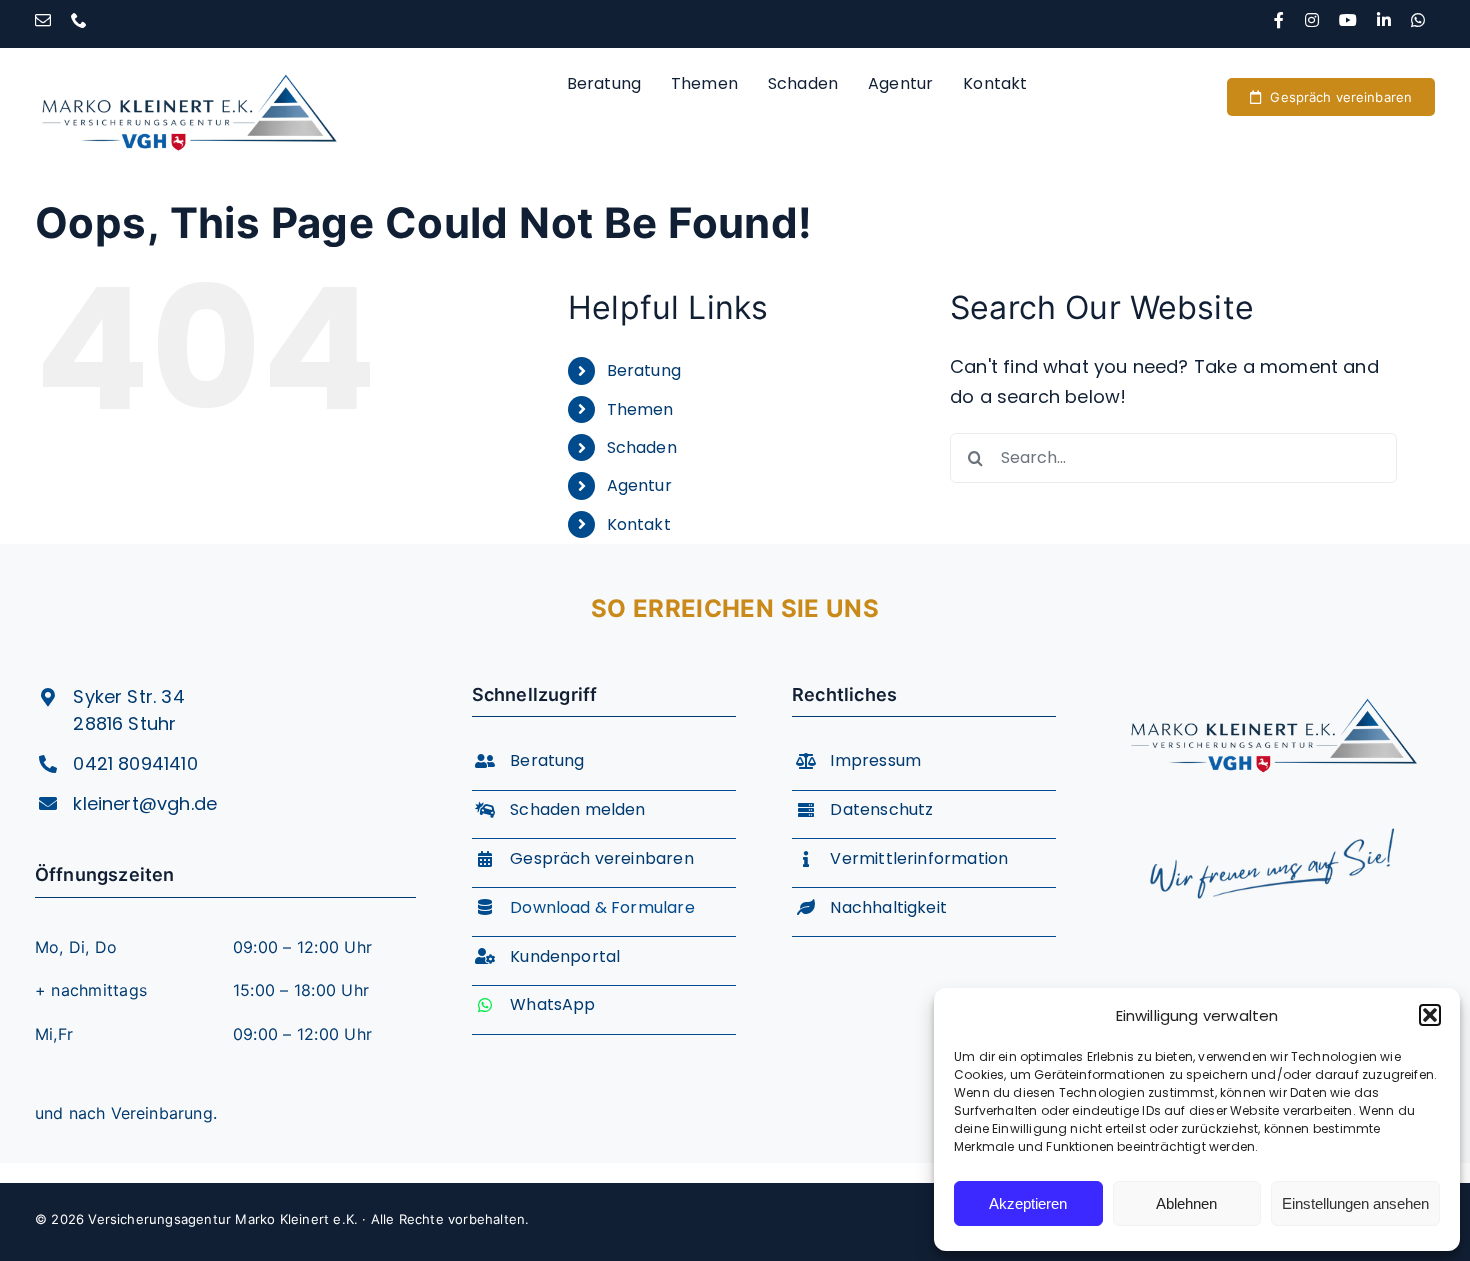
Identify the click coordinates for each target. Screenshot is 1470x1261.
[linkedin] (1384, 20)
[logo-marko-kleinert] (189, 56)
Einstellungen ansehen (1355, 1203)
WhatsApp (552, 1004)
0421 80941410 (135, 763)
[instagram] (1312, 20)
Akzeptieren (1028, 1203)
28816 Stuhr (124, 723)
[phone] (79, 20)
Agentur (639, 485)
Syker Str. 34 (128, 696)
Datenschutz (881, 809)
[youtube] (1348, 20)
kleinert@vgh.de (145, 803)
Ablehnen (1186, 1203)
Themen (640, 409)
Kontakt (639, 524)
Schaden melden (578, 809)
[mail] (43, 20)
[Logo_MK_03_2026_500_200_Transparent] (1273, 681)
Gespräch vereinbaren (602, 858)
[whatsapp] (1418, 20)
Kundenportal (565, 956)
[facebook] (1279, 20)
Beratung (644, 370)
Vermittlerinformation (919, 858)
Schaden (642, 447)
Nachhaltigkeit (888, 907)
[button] (1430, 1015)
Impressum (875, 760)
